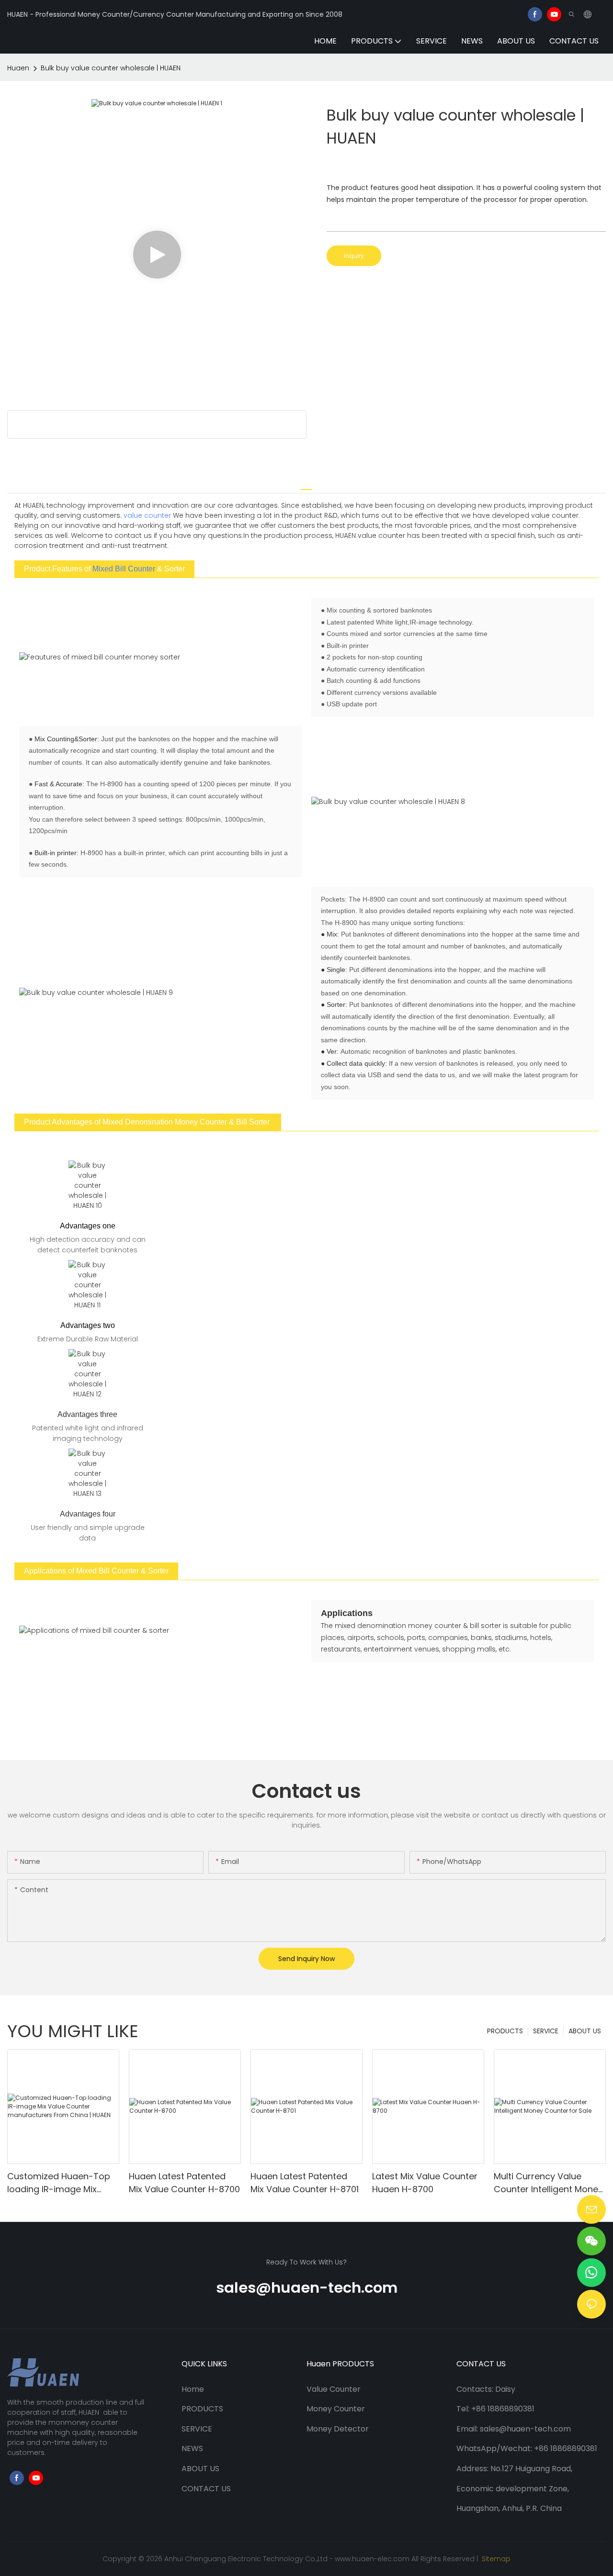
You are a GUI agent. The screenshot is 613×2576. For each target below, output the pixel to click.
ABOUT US (585, 2031)
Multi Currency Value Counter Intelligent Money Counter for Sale (548, 2183)
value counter (147, 515)
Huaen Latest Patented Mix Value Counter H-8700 (184, 2183)
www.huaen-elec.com (372, 2559)
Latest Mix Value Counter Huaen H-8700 (425, 2183)
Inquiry (354, 256)
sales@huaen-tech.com (307, 2288)
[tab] (306, 485)
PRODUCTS (505, 2031)
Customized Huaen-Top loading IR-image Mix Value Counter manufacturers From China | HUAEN (59, 2183)
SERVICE (546, 2031)
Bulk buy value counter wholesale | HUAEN (111, 68)
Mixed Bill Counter (124, 569)
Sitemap (495, 2559)
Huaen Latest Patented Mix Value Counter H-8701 (305, 2183)
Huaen (18, 68)
